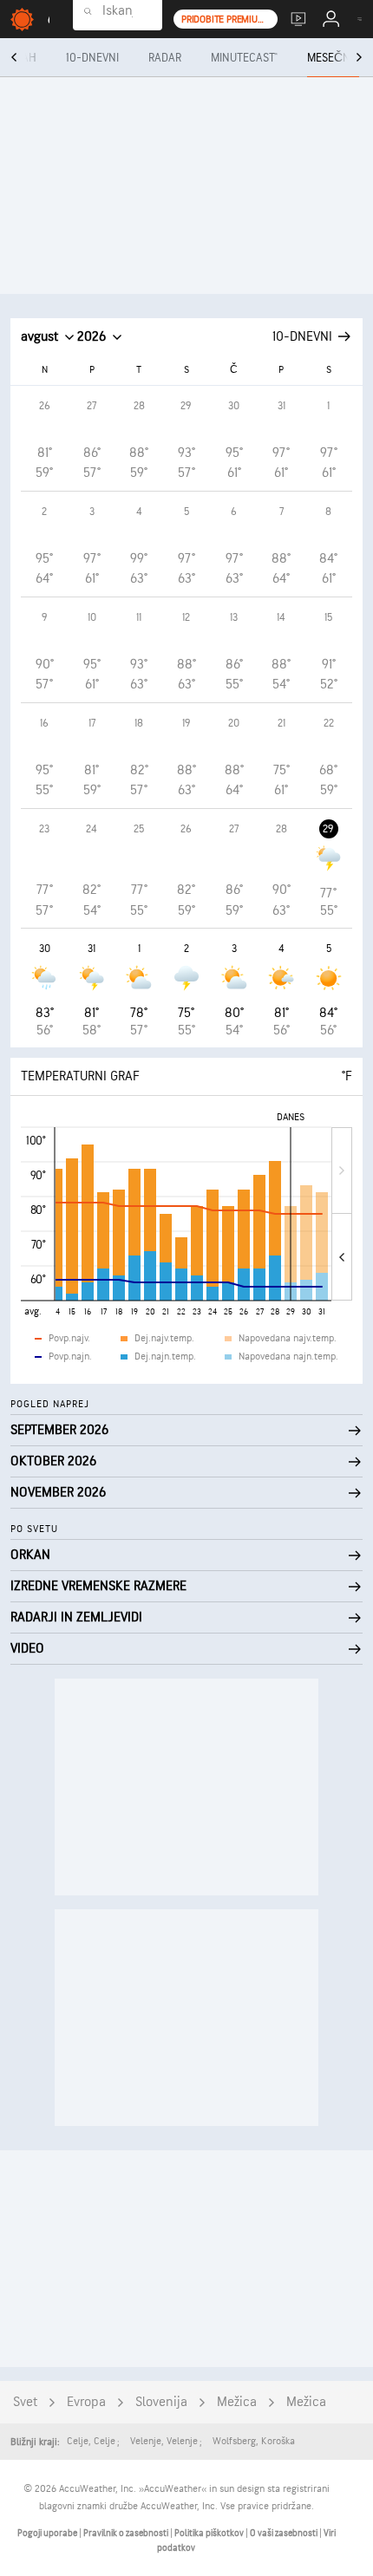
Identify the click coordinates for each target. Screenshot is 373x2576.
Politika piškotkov (210, 2533)
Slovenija (161, 2402)
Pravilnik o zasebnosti (127, 2533)
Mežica (237, 2402)
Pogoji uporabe (48, 2533)
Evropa (86, 2402)
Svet (25, 2402)
